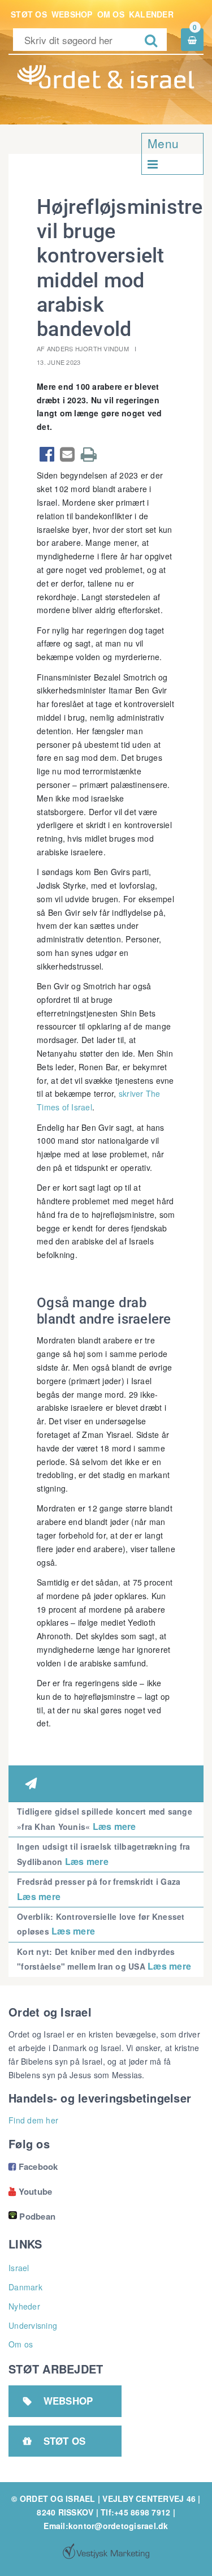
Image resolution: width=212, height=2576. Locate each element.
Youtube (30, 2191)
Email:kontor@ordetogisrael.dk (106, 2526)
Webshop (72, 14)
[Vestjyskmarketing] (106, 2551)
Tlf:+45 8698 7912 (135, 2512)
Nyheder (24, 2306)
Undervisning (33, 2325)
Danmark (25, 2287)
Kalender (151, 14)
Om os (111, 14)
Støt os (29, 14)
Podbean (37, 2216)
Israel (19, 2268)
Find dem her (33, 2120)
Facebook (33, 2166)
